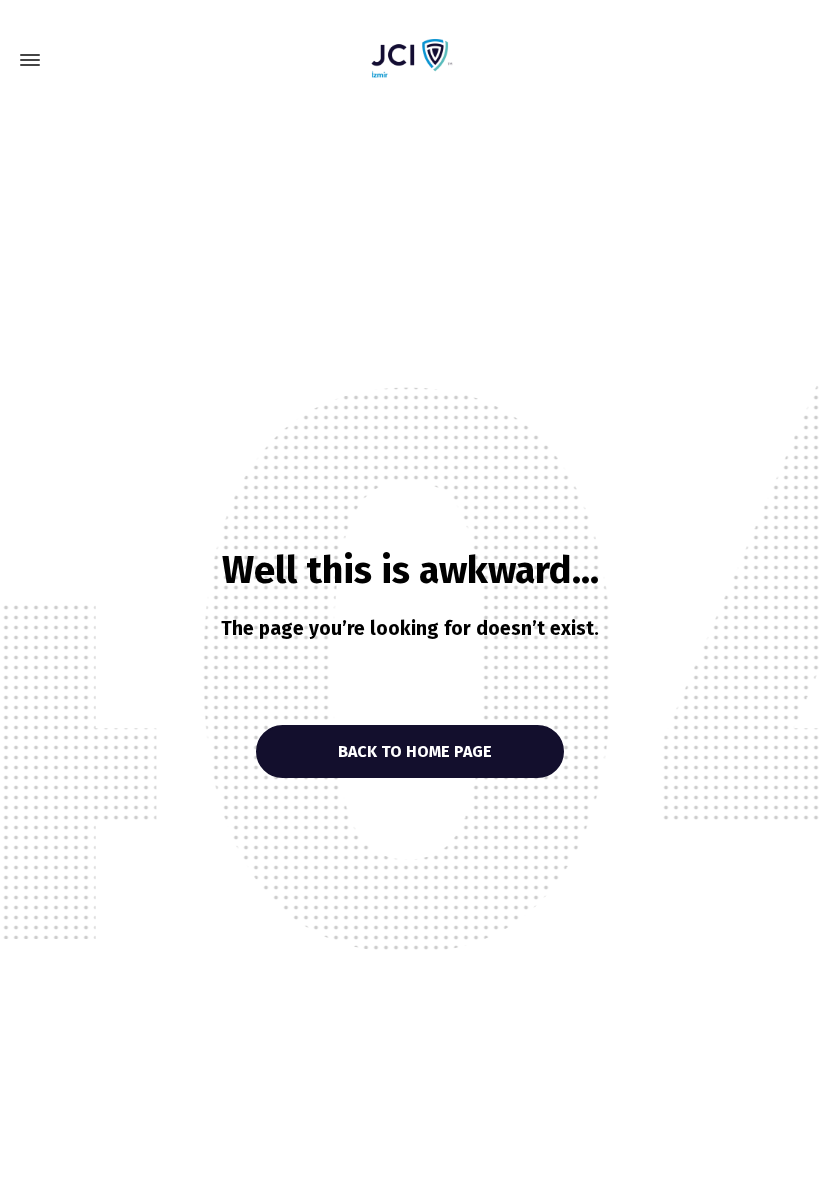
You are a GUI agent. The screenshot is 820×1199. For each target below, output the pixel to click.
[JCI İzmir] (410, 60)
